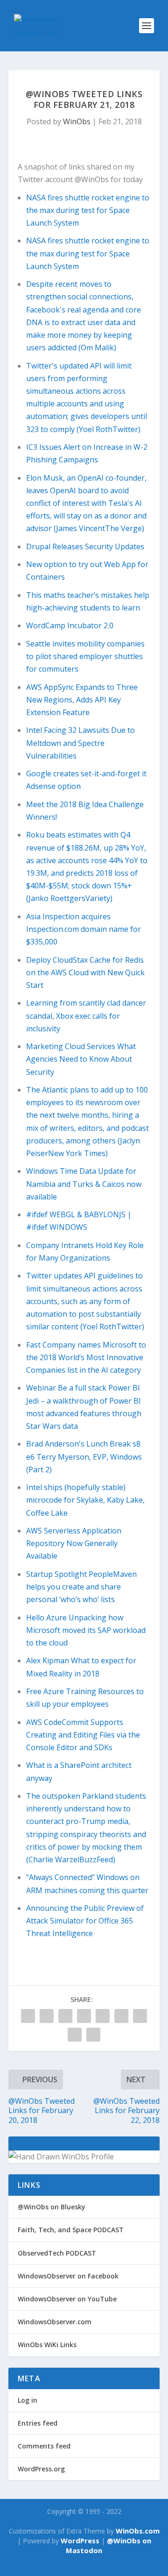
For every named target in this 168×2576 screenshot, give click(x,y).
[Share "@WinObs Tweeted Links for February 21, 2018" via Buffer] (121, 2016)
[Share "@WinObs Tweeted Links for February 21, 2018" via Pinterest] (84, 2016)
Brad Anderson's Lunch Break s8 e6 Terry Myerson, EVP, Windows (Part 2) (84, 1456)
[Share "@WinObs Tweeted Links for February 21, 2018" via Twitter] (47, 2016)
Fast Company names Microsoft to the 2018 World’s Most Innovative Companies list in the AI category (86, 1357)
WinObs (77, 121)
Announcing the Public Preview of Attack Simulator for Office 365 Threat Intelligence (85, 1921)
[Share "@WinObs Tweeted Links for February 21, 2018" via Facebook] (28, 2016)
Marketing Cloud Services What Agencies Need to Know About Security (81, 1059)
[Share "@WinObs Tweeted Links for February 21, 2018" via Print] (93, 2035)
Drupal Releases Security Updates (85, 546)
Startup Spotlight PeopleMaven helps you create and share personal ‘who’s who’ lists (81, 1587)
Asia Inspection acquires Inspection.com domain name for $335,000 (84, 929)
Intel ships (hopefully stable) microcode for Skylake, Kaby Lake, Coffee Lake (85, 1500)
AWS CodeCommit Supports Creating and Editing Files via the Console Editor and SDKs (83, 1735)
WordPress (80, 2541)
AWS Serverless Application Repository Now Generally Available (74, 1543)
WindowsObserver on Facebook (68, 2276)
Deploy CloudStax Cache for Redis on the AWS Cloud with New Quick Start (85, 972)
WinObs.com (138, 2531)
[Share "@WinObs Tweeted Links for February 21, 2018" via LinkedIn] (103, 2016)
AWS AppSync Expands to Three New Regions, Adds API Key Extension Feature (82, 700)
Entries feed (38, 2423)
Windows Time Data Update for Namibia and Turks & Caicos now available (84, 1184)
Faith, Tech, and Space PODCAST (71, 2230)
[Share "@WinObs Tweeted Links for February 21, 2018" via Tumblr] (65, 2016)
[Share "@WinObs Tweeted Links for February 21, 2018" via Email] (75, 2035)
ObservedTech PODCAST (57, 2253)
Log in (28, 2400)
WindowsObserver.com (55, 2322)
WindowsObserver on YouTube (67, 2299)
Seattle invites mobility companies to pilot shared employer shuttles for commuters (85, 656)
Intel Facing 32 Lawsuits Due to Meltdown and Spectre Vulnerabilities (80, 743)
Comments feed (44, 2446)
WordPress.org (41, 2469)
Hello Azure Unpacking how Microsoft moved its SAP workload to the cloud (86, 1630)
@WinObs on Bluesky (52, 2207)
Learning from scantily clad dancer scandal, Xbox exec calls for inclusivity (86, 1015)
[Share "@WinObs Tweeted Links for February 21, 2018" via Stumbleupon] (140, 2016)
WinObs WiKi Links (47, 2345)
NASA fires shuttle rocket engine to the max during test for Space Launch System (88, 210)
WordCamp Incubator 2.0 (70, 625)
